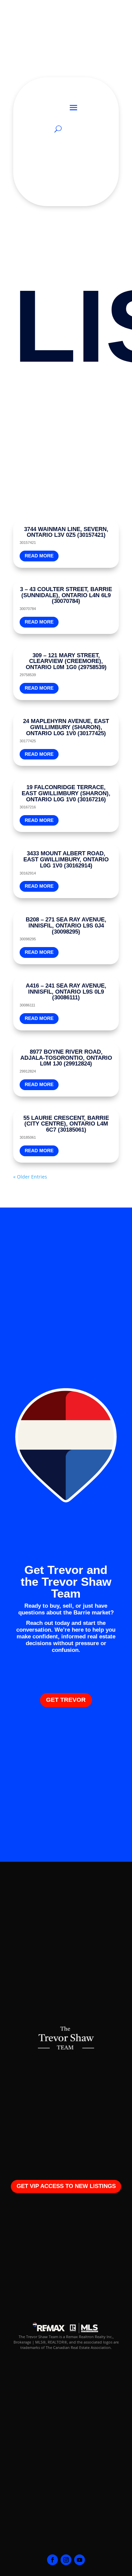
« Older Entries (30, 1177)
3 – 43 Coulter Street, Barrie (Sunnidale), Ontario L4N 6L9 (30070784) (66, 595)
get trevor (66, 1700)
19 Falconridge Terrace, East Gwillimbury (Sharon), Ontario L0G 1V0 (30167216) (66, 793)
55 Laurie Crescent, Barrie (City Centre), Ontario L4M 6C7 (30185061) (66, 1124)
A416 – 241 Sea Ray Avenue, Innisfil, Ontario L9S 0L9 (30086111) (66, 992)
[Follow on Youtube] (80, 2560)
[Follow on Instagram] (66, 2560)
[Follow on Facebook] (52, 2560)
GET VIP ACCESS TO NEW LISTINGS (66, 2186)
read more (39, 556)
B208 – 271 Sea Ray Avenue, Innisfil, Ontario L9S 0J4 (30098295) (66, 926)
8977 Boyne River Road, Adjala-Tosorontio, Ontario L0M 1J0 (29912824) (66, 1058)
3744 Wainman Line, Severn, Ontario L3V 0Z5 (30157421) (66, 532)
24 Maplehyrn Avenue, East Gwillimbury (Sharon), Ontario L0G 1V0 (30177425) (66, 727)
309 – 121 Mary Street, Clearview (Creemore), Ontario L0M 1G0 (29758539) (66, 661)
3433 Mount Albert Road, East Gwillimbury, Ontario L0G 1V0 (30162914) (66, 860)
